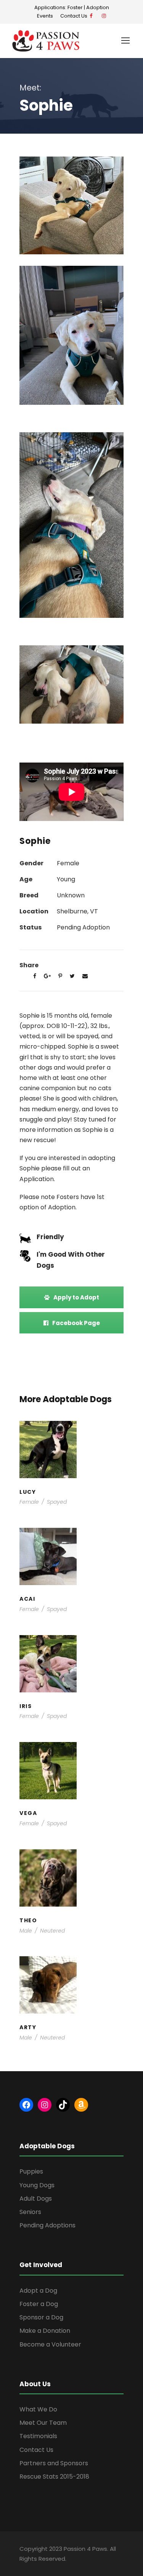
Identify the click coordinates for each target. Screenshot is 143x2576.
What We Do (38, 2409)
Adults (51, 1781)
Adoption (98, 7)
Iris (72, 1666)
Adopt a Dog (38, 2291)
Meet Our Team (43, 2423)
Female (29, 1502)
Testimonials (38, 2436)
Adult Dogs (36, 2199)
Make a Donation (45, 2331)
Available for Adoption (80, 1785)
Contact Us (75, 16)
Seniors (30, 2212)
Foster (75, 7)
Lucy (72, 1452)
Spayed (57, 1502)
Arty (71, 1988)
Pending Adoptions (47, 2225)
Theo (71, 1880)
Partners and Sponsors (54, 2463)
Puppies (88, 1574)
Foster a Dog (39, 2304)
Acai (71, 1559)
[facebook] (91, 16)
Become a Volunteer (50, 2344)
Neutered (52, 1931)
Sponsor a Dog (41, 2317)
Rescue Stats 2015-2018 (54, 2477)
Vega (72, 1773)
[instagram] (104, 16)
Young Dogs (88, 1467)
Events (45, 16)
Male (26, 1931)
